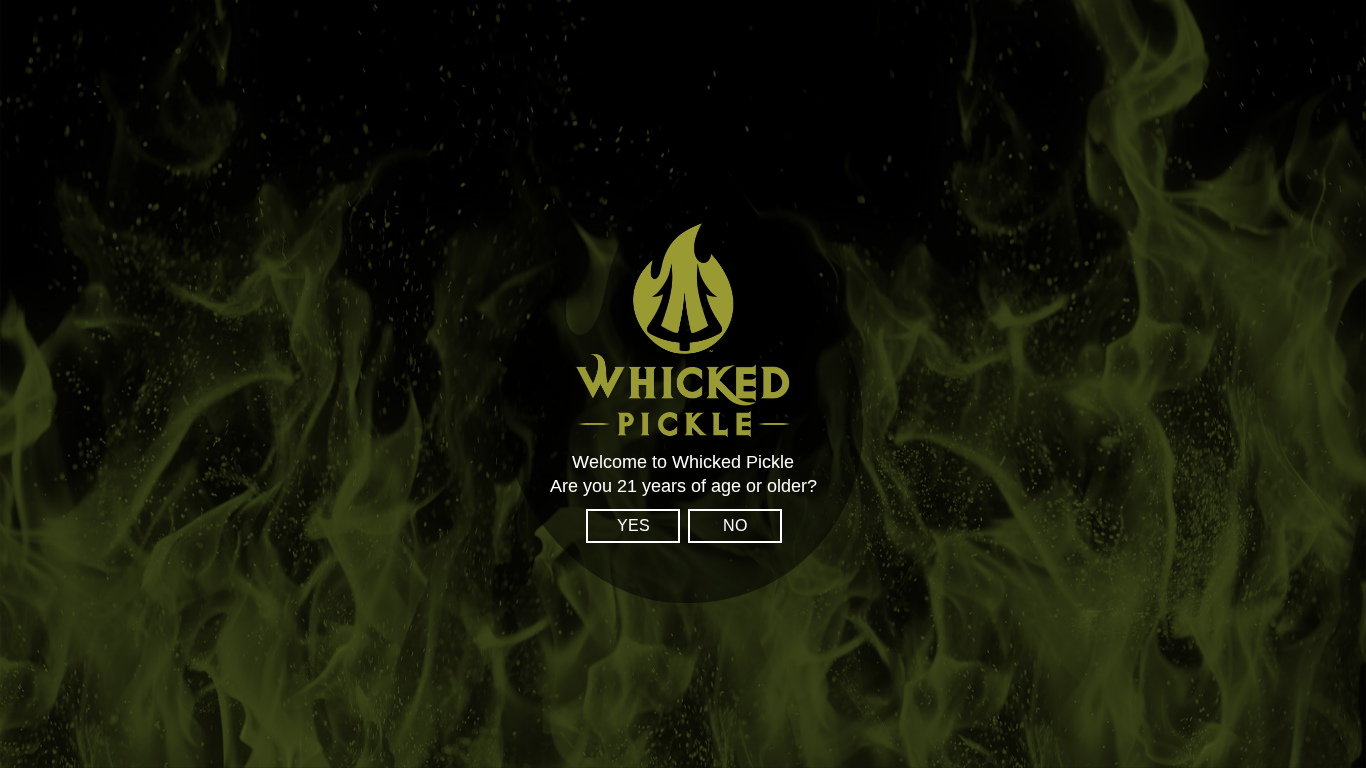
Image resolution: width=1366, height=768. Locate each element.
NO (735, 525)
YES (633, 525)
